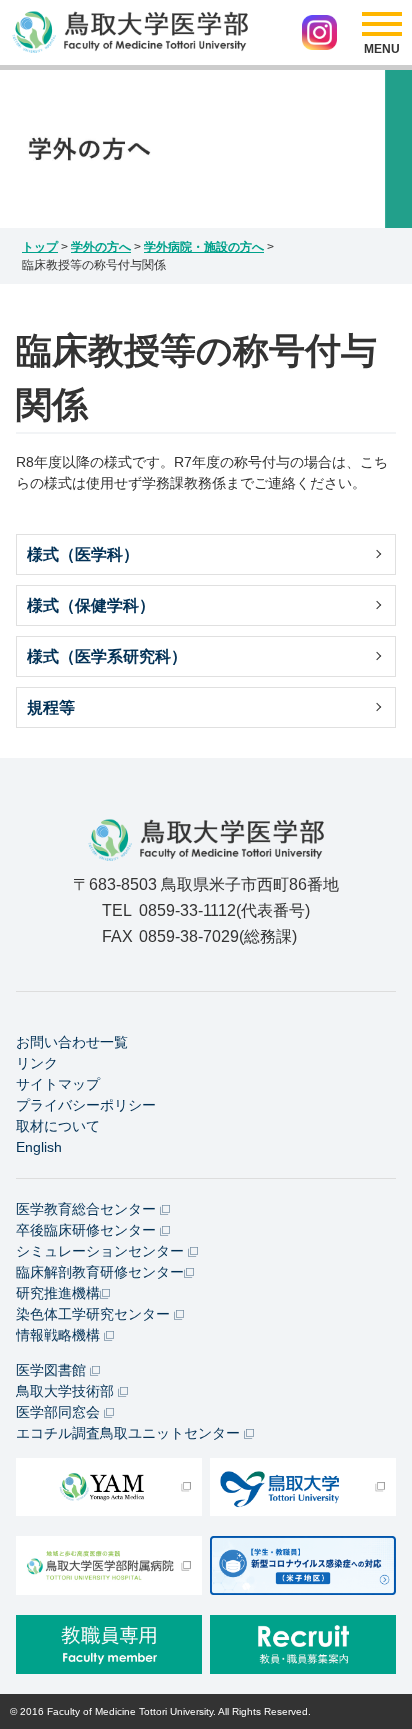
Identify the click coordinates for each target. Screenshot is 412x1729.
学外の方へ (101, 247)
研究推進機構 (58, 1293)
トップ (40, 247)
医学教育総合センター (88, 1209)
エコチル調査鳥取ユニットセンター (130, 1433)
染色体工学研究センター (95, 1314)
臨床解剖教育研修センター (100, 1272)
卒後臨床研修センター (88, 1230)
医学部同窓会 (60, 1412)
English (39, 1147)
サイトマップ (58, 1084)
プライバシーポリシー (86, 1105)
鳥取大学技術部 (67, 1391)
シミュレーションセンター (102, 1251)
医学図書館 (53, 1370)
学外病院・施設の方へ (204, 247)
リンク (37, 1063)
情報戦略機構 (60, 1335)
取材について (58, 1126)
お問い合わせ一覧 (72, 1042)
